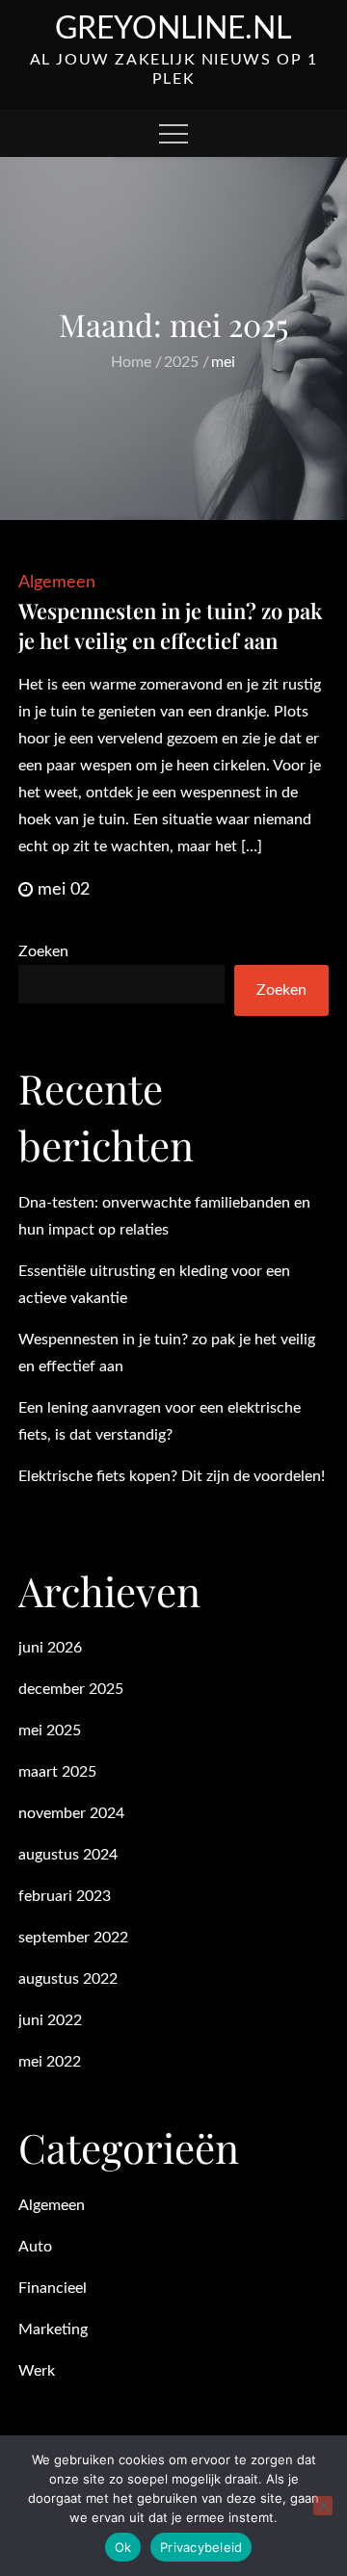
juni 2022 (50, 2020)
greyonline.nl (173, 29)
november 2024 (71, 1813)
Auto (35, 2247)
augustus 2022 (68, 1979)
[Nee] (323, 2506)
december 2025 (71, 1689)
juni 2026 (50, 1648)
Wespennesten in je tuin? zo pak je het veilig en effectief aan (171, 625)
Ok (123, 2547)
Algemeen (57, 583)
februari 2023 (65, 1896)
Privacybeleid (201, 2547)
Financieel (53, 2288)
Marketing (53, 2329)
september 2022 (73, 1938)
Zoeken (43, 951)
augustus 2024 (68, 1855)
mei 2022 (50, 2062)
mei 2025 (50, 1730)
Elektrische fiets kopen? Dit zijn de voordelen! (172, 1476)
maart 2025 (57, 1772)
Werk (37, 2371)
